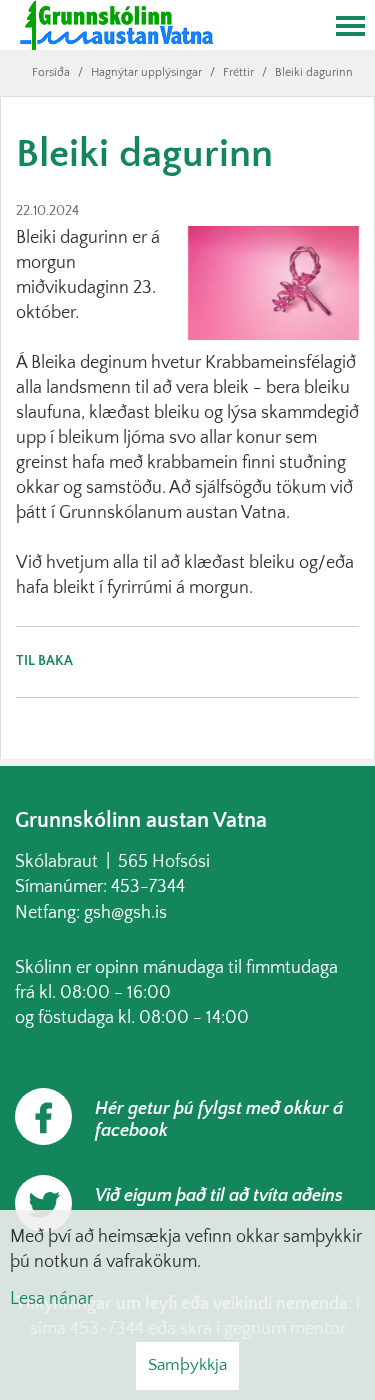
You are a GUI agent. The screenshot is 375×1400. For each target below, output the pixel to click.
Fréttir (238, 72)
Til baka (44, 661)
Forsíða (51, 72)
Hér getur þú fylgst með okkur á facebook (219, 1120)
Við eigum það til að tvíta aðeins (219, 1196)
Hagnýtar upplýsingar (146, 72)
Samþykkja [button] (187, 1365)
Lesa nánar (51, 1299)
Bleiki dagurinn (314, 72)
